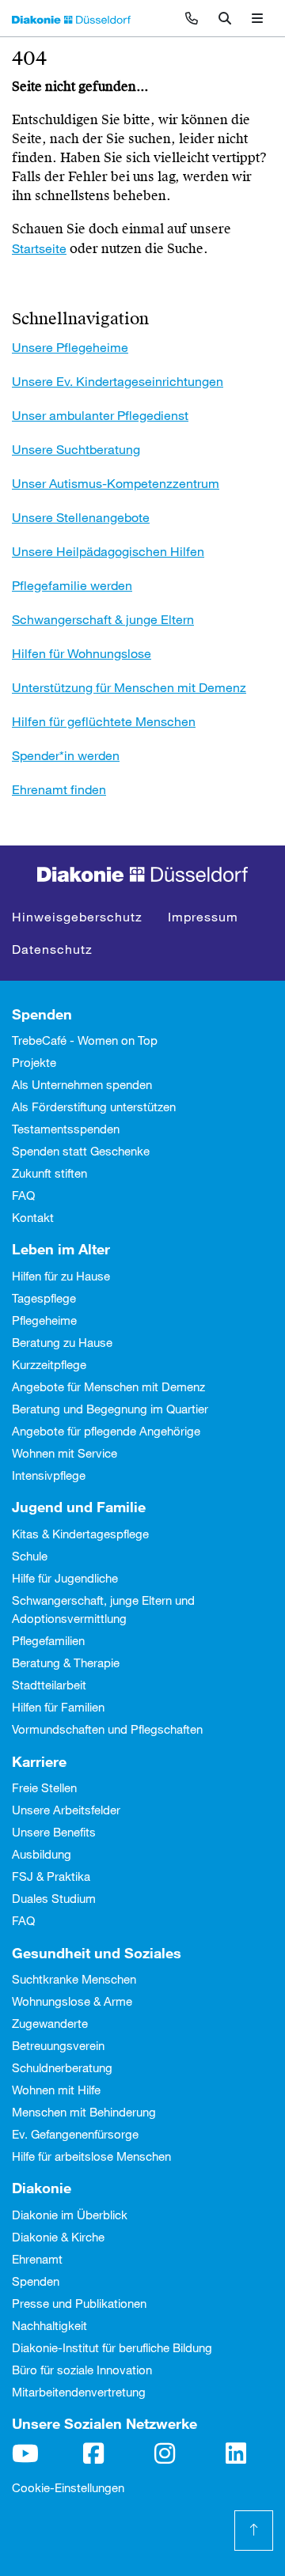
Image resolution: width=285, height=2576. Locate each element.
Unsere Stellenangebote (81, 517)
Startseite (39, 248)
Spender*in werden (66, 755)
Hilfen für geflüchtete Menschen (104, 721)
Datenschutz (52, 949)
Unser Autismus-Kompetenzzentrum (116, 483)
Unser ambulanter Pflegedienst (100, 415)
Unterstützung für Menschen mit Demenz (129, 687)
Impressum (203, 916)
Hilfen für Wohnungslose (82, 653)
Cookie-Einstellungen (68, 2487)
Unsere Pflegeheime (70, 347)
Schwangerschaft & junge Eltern (103, 619)
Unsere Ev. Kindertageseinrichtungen (118, 381)
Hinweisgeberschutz (77, 916)
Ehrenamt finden (59, 789)
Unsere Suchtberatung (76, 449)
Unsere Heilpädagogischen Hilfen (108, 551)
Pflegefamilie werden (72, 585)
